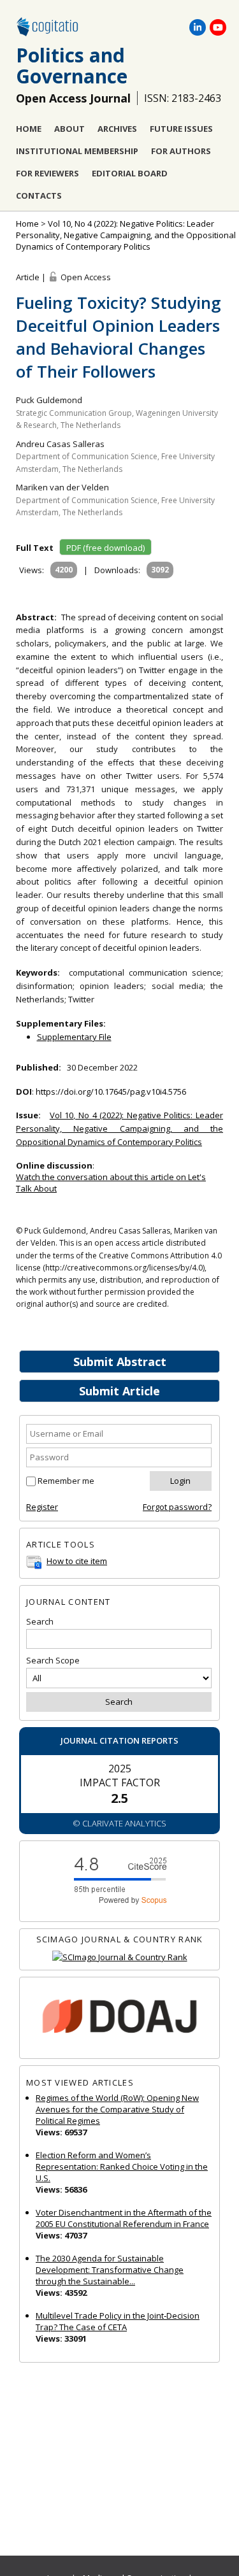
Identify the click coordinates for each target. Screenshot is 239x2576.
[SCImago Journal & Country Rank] (120, 1957)
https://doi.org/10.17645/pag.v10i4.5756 (111, 1092)
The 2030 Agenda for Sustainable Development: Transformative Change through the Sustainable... (110, 2270)
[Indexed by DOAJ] (119, 2018)
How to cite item (77, 1561)
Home (29, 129)
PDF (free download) (105, 548)
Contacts (39, 196)
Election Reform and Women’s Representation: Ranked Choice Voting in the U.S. (122, 2167)
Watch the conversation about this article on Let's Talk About (111, 1183)
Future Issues (181, 129)
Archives (117, 129)
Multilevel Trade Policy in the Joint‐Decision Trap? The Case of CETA (118, 2321)
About (69, 129)
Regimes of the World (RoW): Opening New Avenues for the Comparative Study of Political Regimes (117, 2109)
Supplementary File (74, 1037)
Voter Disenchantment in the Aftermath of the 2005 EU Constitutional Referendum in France (124, 2218)
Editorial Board (130, 173)
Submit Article (119, 1391)
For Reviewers (47, 173)
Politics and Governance (72, 66)
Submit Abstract (120, 1362)
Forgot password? (177, 1507)
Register (42, 1507)
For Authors (181, 151)
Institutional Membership (77, 151)
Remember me (66, 1481)
